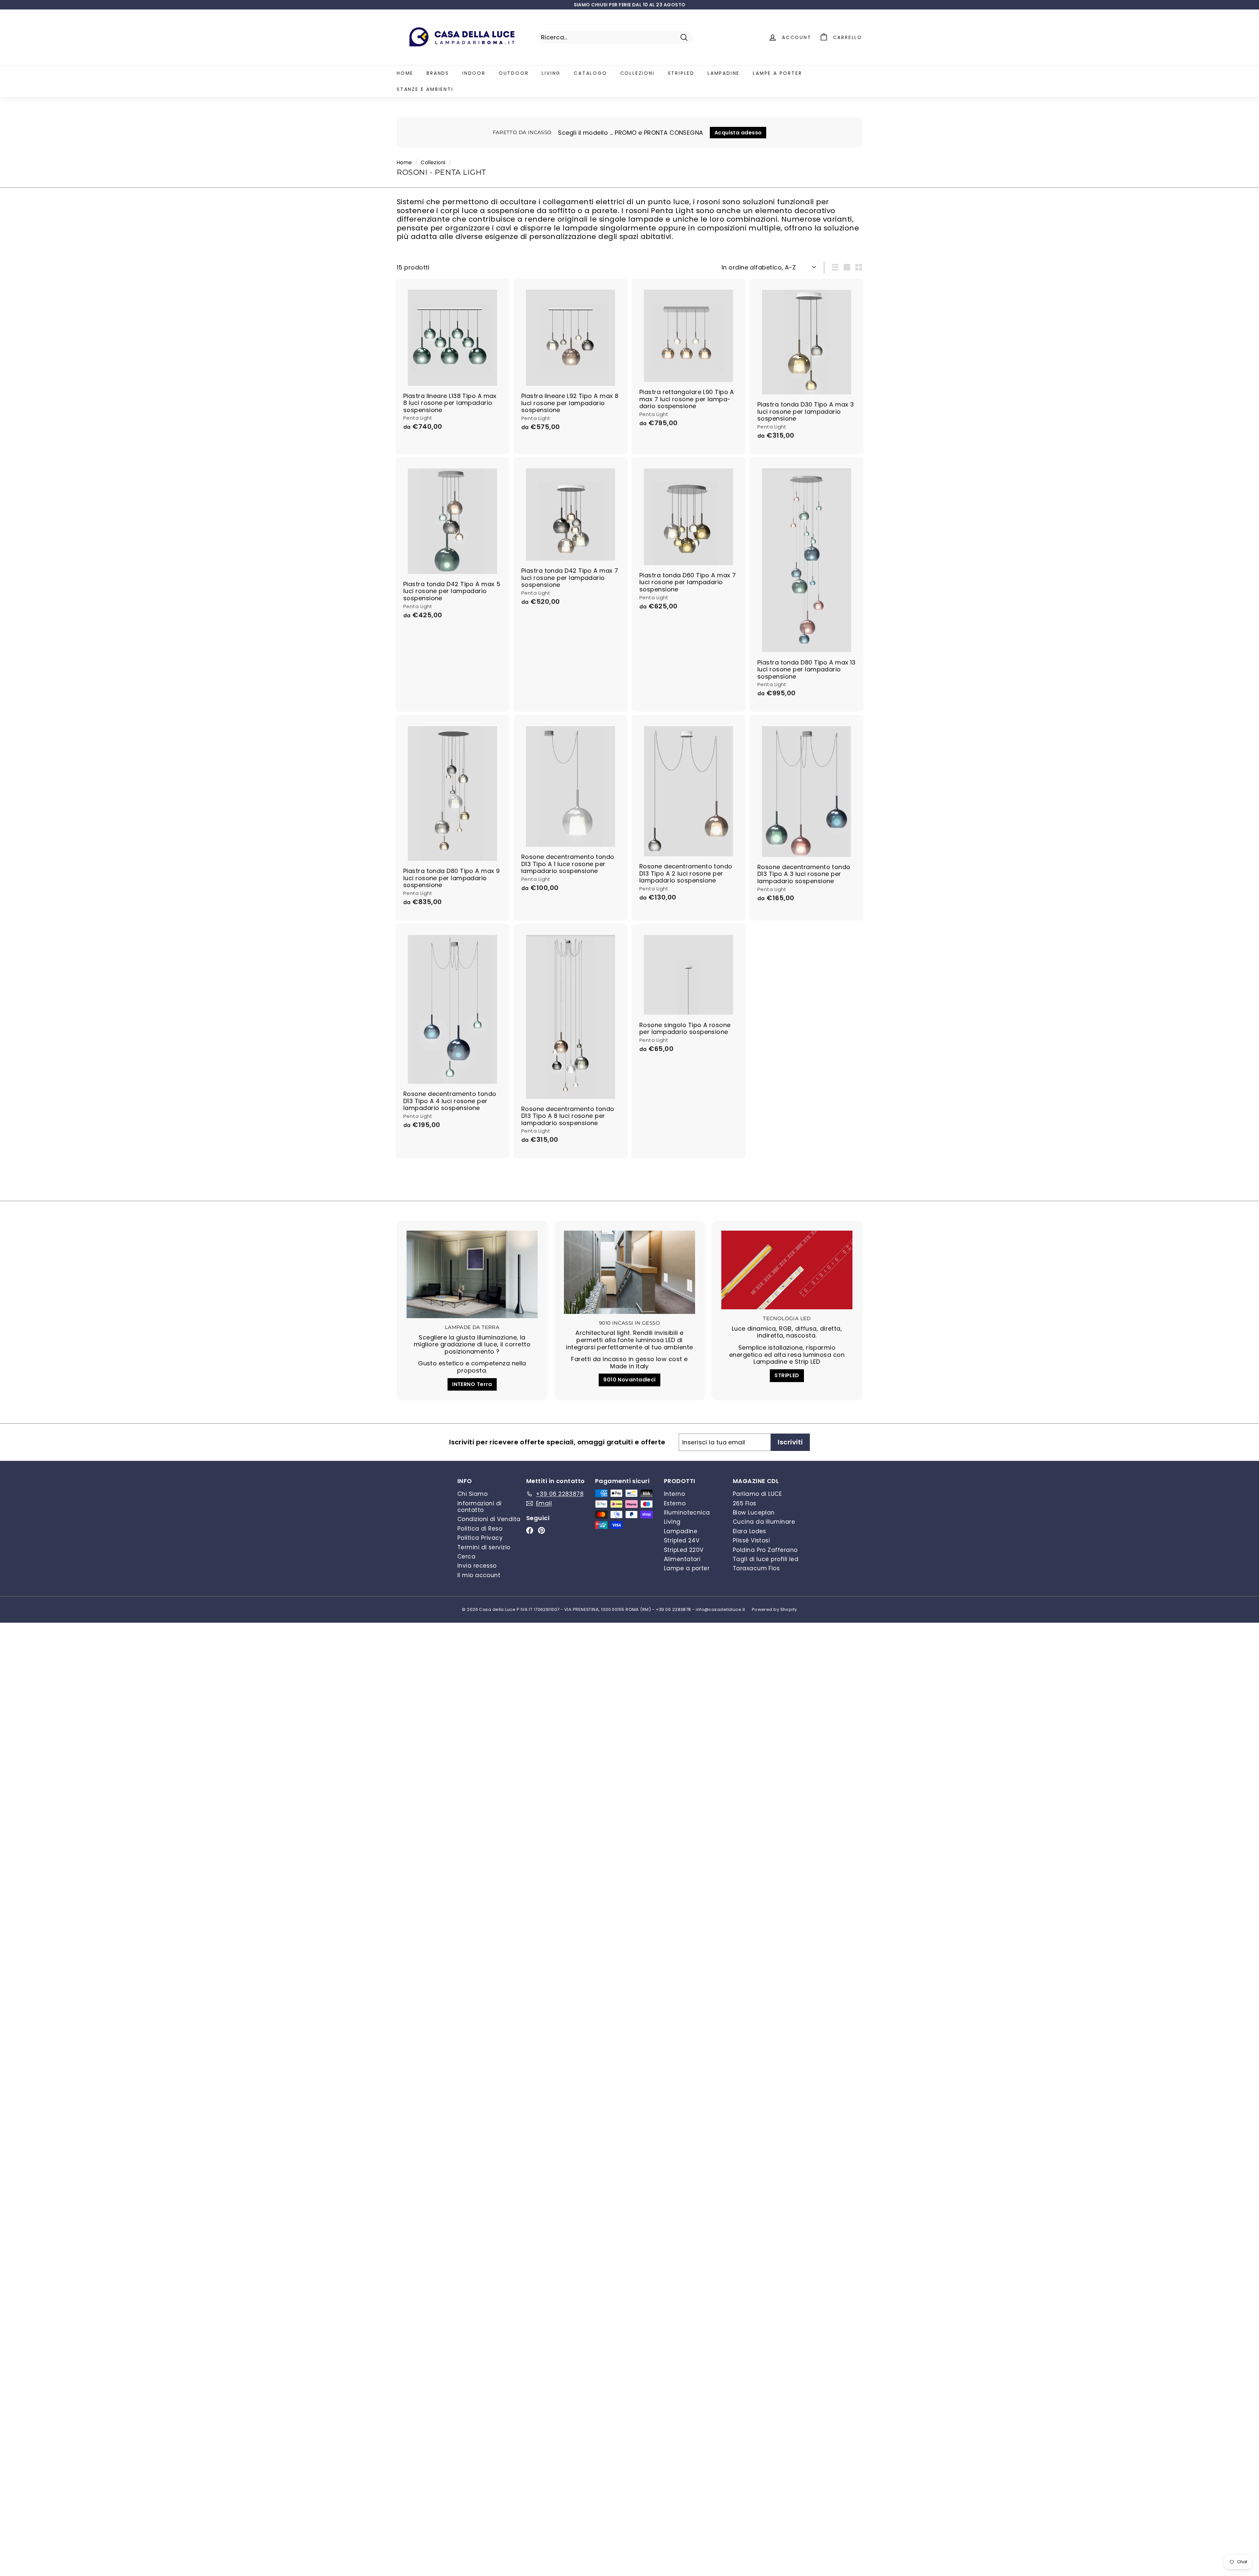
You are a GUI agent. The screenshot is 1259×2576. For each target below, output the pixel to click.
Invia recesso (477, 1566)
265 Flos (745, 1503)
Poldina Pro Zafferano (765, 1550)
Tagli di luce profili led (766, 1559)
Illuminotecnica (687, 1513)
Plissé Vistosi (751, 1540)
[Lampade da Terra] (472, 1274)
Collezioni (638, 73)
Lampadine (724, 73)
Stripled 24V (682, 1540)
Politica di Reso (480, 1529)
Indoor (474, 73)
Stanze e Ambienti (425, 89)
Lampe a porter (777, 73)
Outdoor (514, 73)
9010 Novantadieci (629, 1380)
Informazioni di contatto (480, 1507)
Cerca (466, 1556)
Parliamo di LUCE (757, 1494)
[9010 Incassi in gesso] (629, 1272)
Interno (674, 1494)
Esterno (675, 1503)
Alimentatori (682, 1559)
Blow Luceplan (754, 1513)
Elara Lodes (749, 1531)
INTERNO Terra (472, 1384)
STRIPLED (787, 1375)
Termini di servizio (484, 1547)
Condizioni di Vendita (489, 1519)
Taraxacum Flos (756, 1568)
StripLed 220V (684, 1550)
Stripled (681, 73)
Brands (438, 73)
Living (551, 73)
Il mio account (479, 1575)
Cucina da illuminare (764, 1522)
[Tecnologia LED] (787, 1270)
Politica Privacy (480, 1538)
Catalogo (590, 73)
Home (405, 73)
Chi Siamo (472, 1494)
